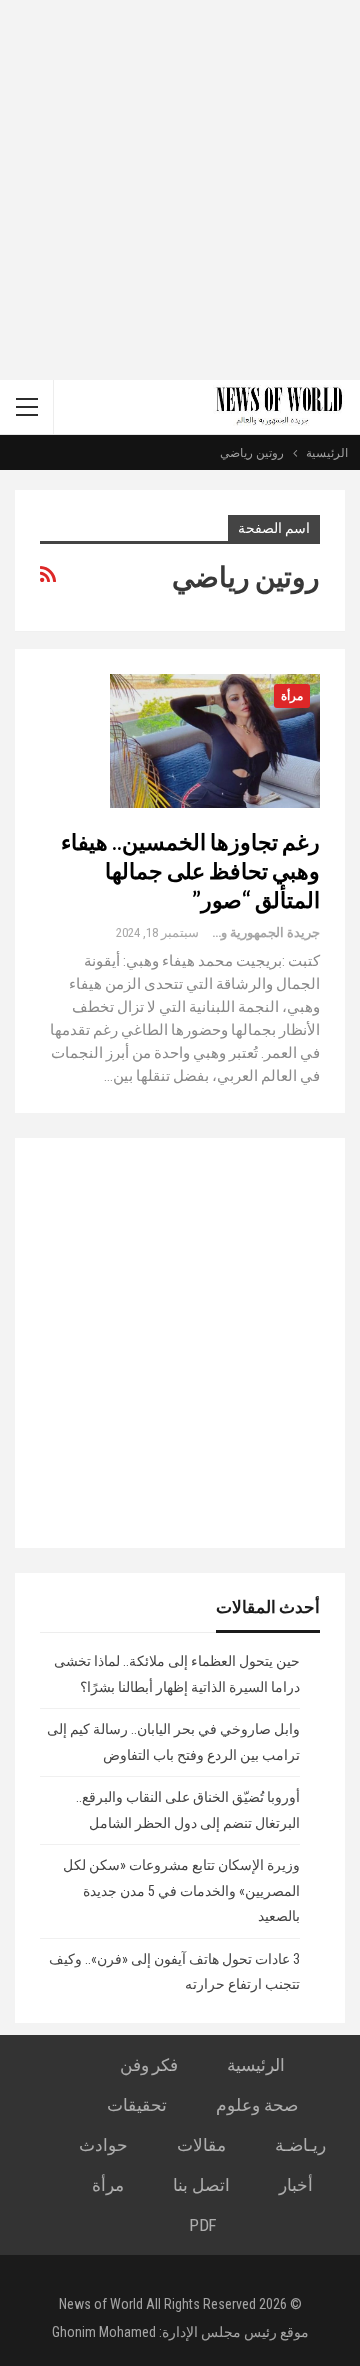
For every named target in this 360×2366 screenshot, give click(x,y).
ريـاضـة (300, 2145)
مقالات (201, 2145)
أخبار (296, 2185)
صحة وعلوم (257, 2105)
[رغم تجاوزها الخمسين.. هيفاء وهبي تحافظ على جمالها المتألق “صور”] (215, 741)
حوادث (103, 2145)
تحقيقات (137, 2105)
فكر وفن (149, 2065)
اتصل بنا (201, 2185)
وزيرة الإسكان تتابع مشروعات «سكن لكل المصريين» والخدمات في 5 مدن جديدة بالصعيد (181, 1890)
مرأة (292, 696)
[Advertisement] (180, 190)
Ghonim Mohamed (104, 2332)
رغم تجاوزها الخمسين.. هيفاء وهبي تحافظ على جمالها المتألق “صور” (190, 870)
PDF (202, 2225)
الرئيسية (256, 2065)
